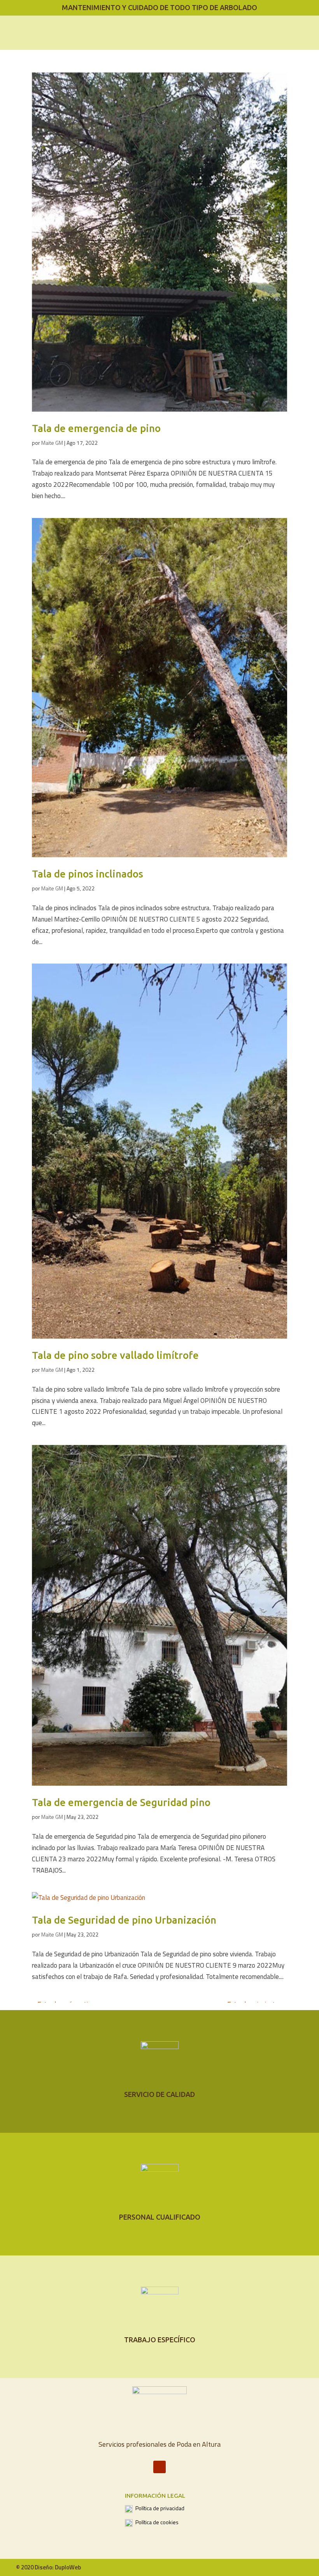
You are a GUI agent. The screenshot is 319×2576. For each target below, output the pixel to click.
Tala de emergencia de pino (96, 428)
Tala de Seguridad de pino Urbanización (124, 1920)
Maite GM (52, 443)
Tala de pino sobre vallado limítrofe (115, 1355)
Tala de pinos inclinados (88, 874)
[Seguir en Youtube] (159, 2467)
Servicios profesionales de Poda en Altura (159, 2444)
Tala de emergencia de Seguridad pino (121, 1802)
